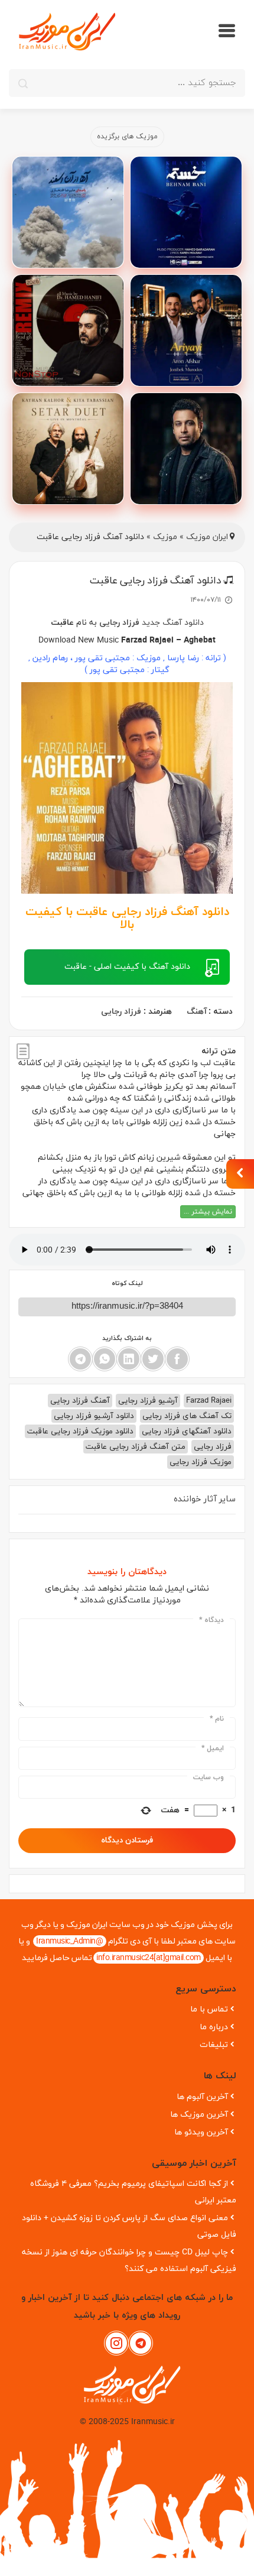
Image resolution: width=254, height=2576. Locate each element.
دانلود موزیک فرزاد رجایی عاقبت (80, 1431)
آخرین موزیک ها (199, 2115)
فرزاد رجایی (119, 623)
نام (217, 1719)
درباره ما (214, 2027)
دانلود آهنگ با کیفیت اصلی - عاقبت (127, 967)
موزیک (165, 537)
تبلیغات (214, 2045)
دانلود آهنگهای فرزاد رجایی (187, 1431)
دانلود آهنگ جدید (173, 623)
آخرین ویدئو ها (201, 2132)
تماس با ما (209, 2009)
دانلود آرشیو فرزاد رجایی (94, 1416)
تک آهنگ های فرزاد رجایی (187, 1416)
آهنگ (197, 1012)
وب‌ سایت (209, 1777)
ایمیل (213, 1748)
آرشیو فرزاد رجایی (148, 1401)
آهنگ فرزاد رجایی (80, 1401)
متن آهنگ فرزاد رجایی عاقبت (136, 1447)
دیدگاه (211, 1620)
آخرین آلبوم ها (202, 2097)
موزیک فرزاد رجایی (201, 1462)
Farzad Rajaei (209, 1401)
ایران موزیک (207, 537)
